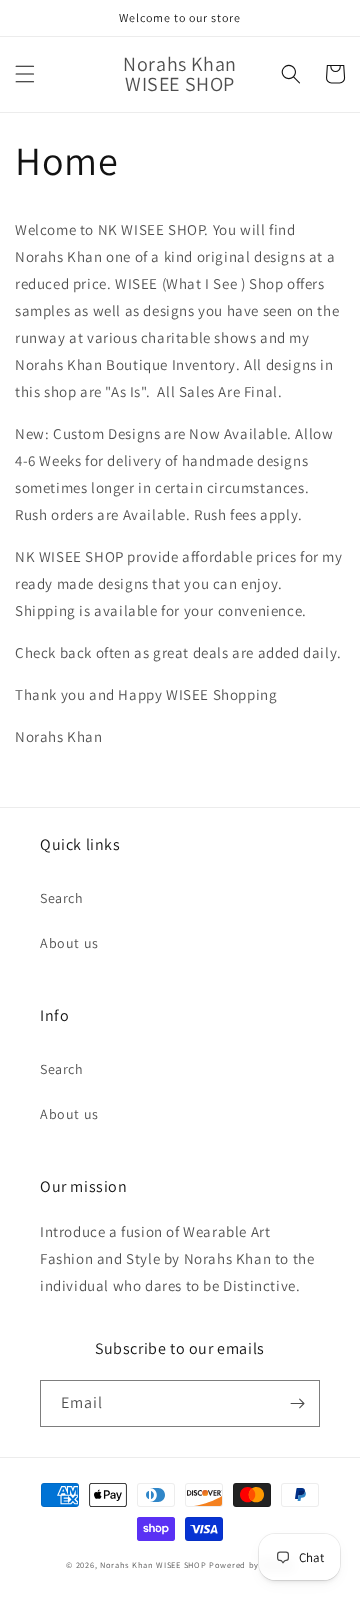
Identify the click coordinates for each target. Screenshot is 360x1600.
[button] (25, 74)
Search (62, 898)
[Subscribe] (297, 1403)
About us (69, 943)
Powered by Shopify (251, 1564)
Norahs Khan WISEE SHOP (153, 1564)
